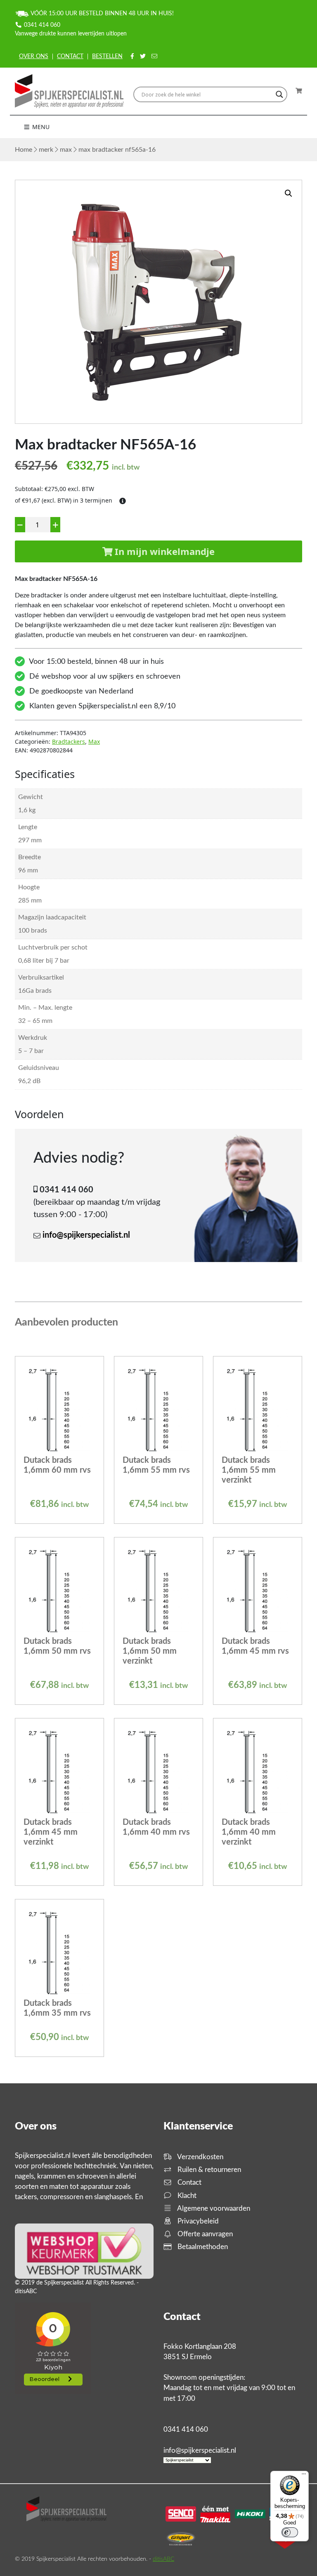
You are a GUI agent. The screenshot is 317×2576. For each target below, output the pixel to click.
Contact (70, 56)
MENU (40, 127)
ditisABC (163, 2559)
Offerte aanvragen (204, 2234)
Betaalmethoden (202, 2247)
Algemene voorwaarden (213, 2208)
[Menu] (304, 2476)
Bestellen (107, 56)
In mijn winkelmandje (163, 551)
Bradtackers (69, 742)
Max (66, 150)
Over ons (34, 56)
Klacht (186, 2196)
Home (24, 150)
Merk (46, 150)
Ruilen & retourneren (208, 2170)
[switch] (290, 2532)
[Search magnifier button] (279, 94)
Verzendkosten (200, 2157)
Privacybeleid (197, 2221)
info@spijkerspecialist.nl (86, 1235)
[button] (289, 193)
